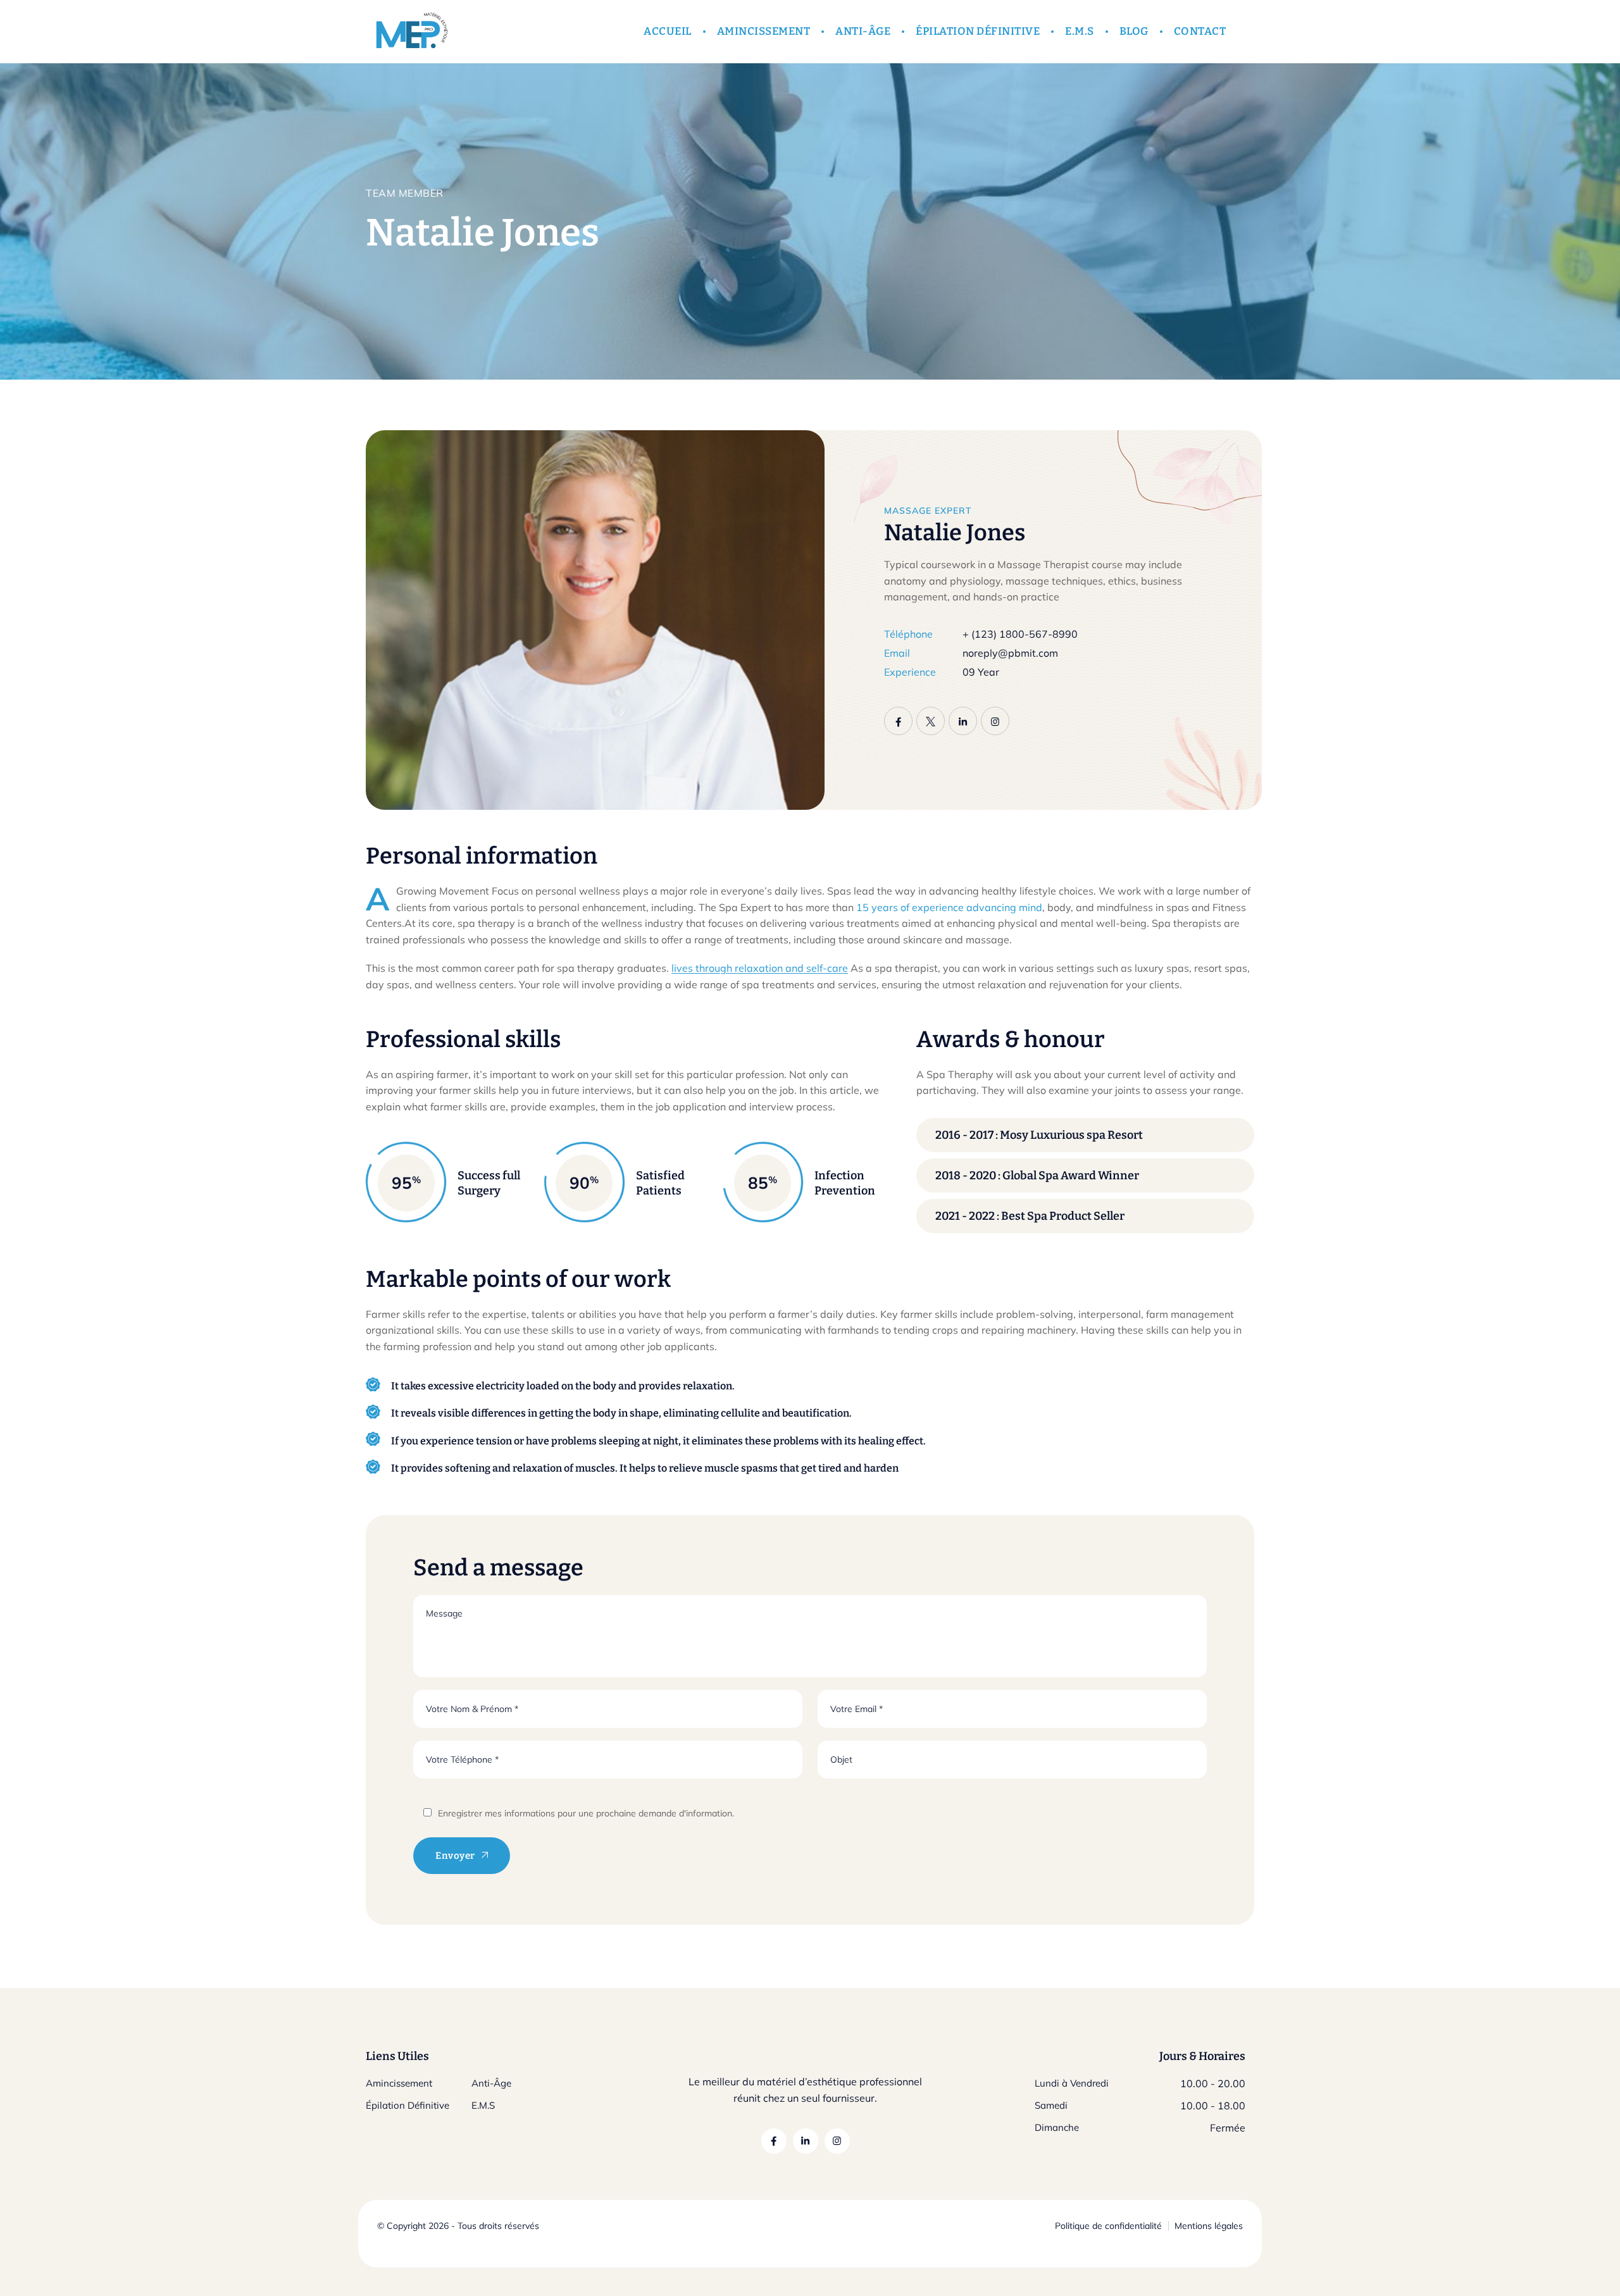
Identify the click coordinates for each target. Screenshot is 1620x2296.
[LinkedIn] (963, 721)
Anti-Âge (491, 2083)
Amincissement (399, 2083)
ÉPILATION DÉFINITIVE (978, 31)
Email (897, 653)
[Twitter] (931, 721)
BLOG (1134, 31)
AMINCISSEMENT (764, 31)
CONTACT (1200, 31)
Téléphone (908, 634)
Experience (910, 672)
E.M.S (1080, 31)
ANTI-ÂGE (863, 31)
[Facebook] (898, 721)
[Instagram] (995, 721)
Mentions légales (1209, 2226)
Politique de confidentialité (1108, 2226)
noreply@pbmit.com (1010, 653)
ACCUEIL (668, 31)
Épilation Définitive (408, 2105)
